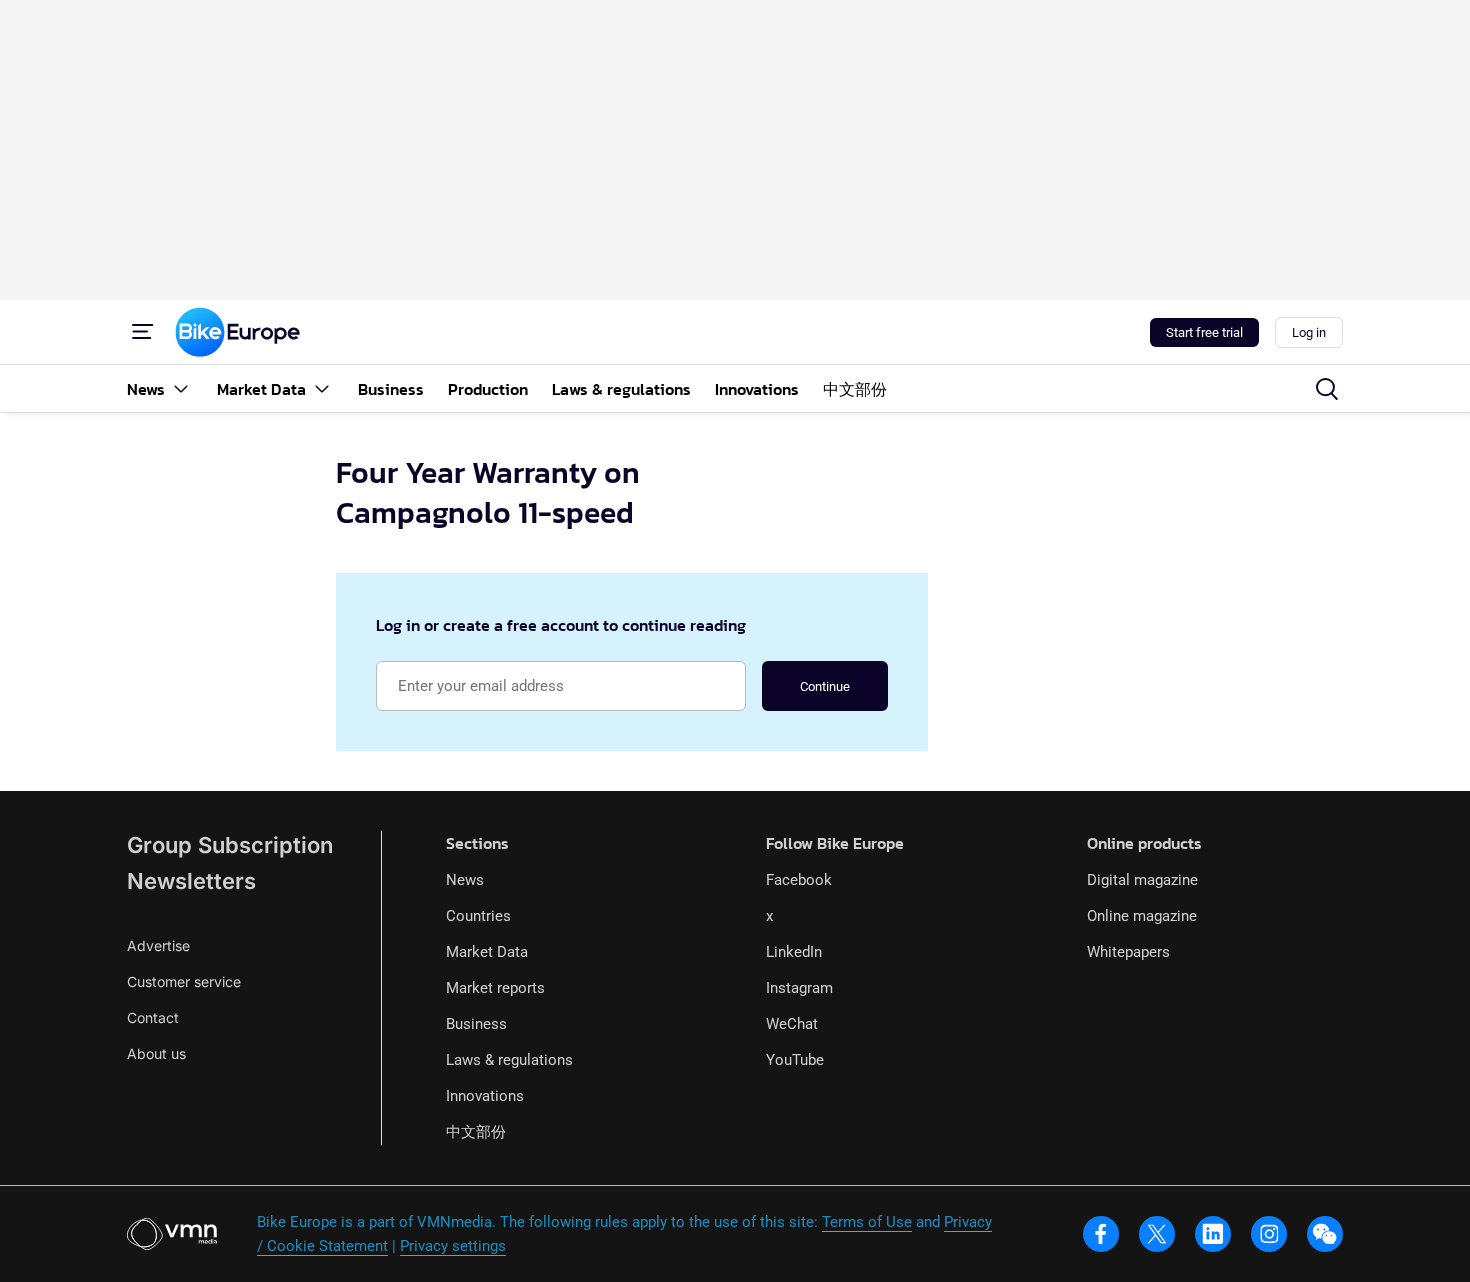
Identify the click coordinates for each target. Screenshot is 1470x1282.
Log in (1309, 332)
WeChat (792, 1024)
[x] (1157, 1234)
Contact (153, 1017)
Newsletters (191, 881)
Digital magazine (1142, 880)
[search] (1327, 389)
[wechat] (1325, 1234)
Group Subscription (230, 845)
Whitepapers (1128, 952)
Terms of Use (867, 1222)
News (465, 880)
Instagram (799, 988)
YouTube (795, 1060)
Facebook (799, 880)
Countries (478, 916)
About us (156, 1053)
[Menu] (143, 332)
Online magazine (1142, 916)
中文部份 (476, 1132)
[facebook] (1101, 1234)
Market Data (487, 952)
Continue (825, 686)
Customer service (184, 981)
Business (476, 1024)
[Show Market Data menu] (322, 388)
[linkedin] (1213, 1234)
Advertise (158, 945)
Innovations (485, 1096)
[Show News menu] (181, 388)
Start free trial (1204, 332)
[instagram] (1269, 1234)
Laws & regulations (509, 1060)
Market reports (495, 988)
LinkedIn (794, 952)
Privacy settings (453, 1246)
